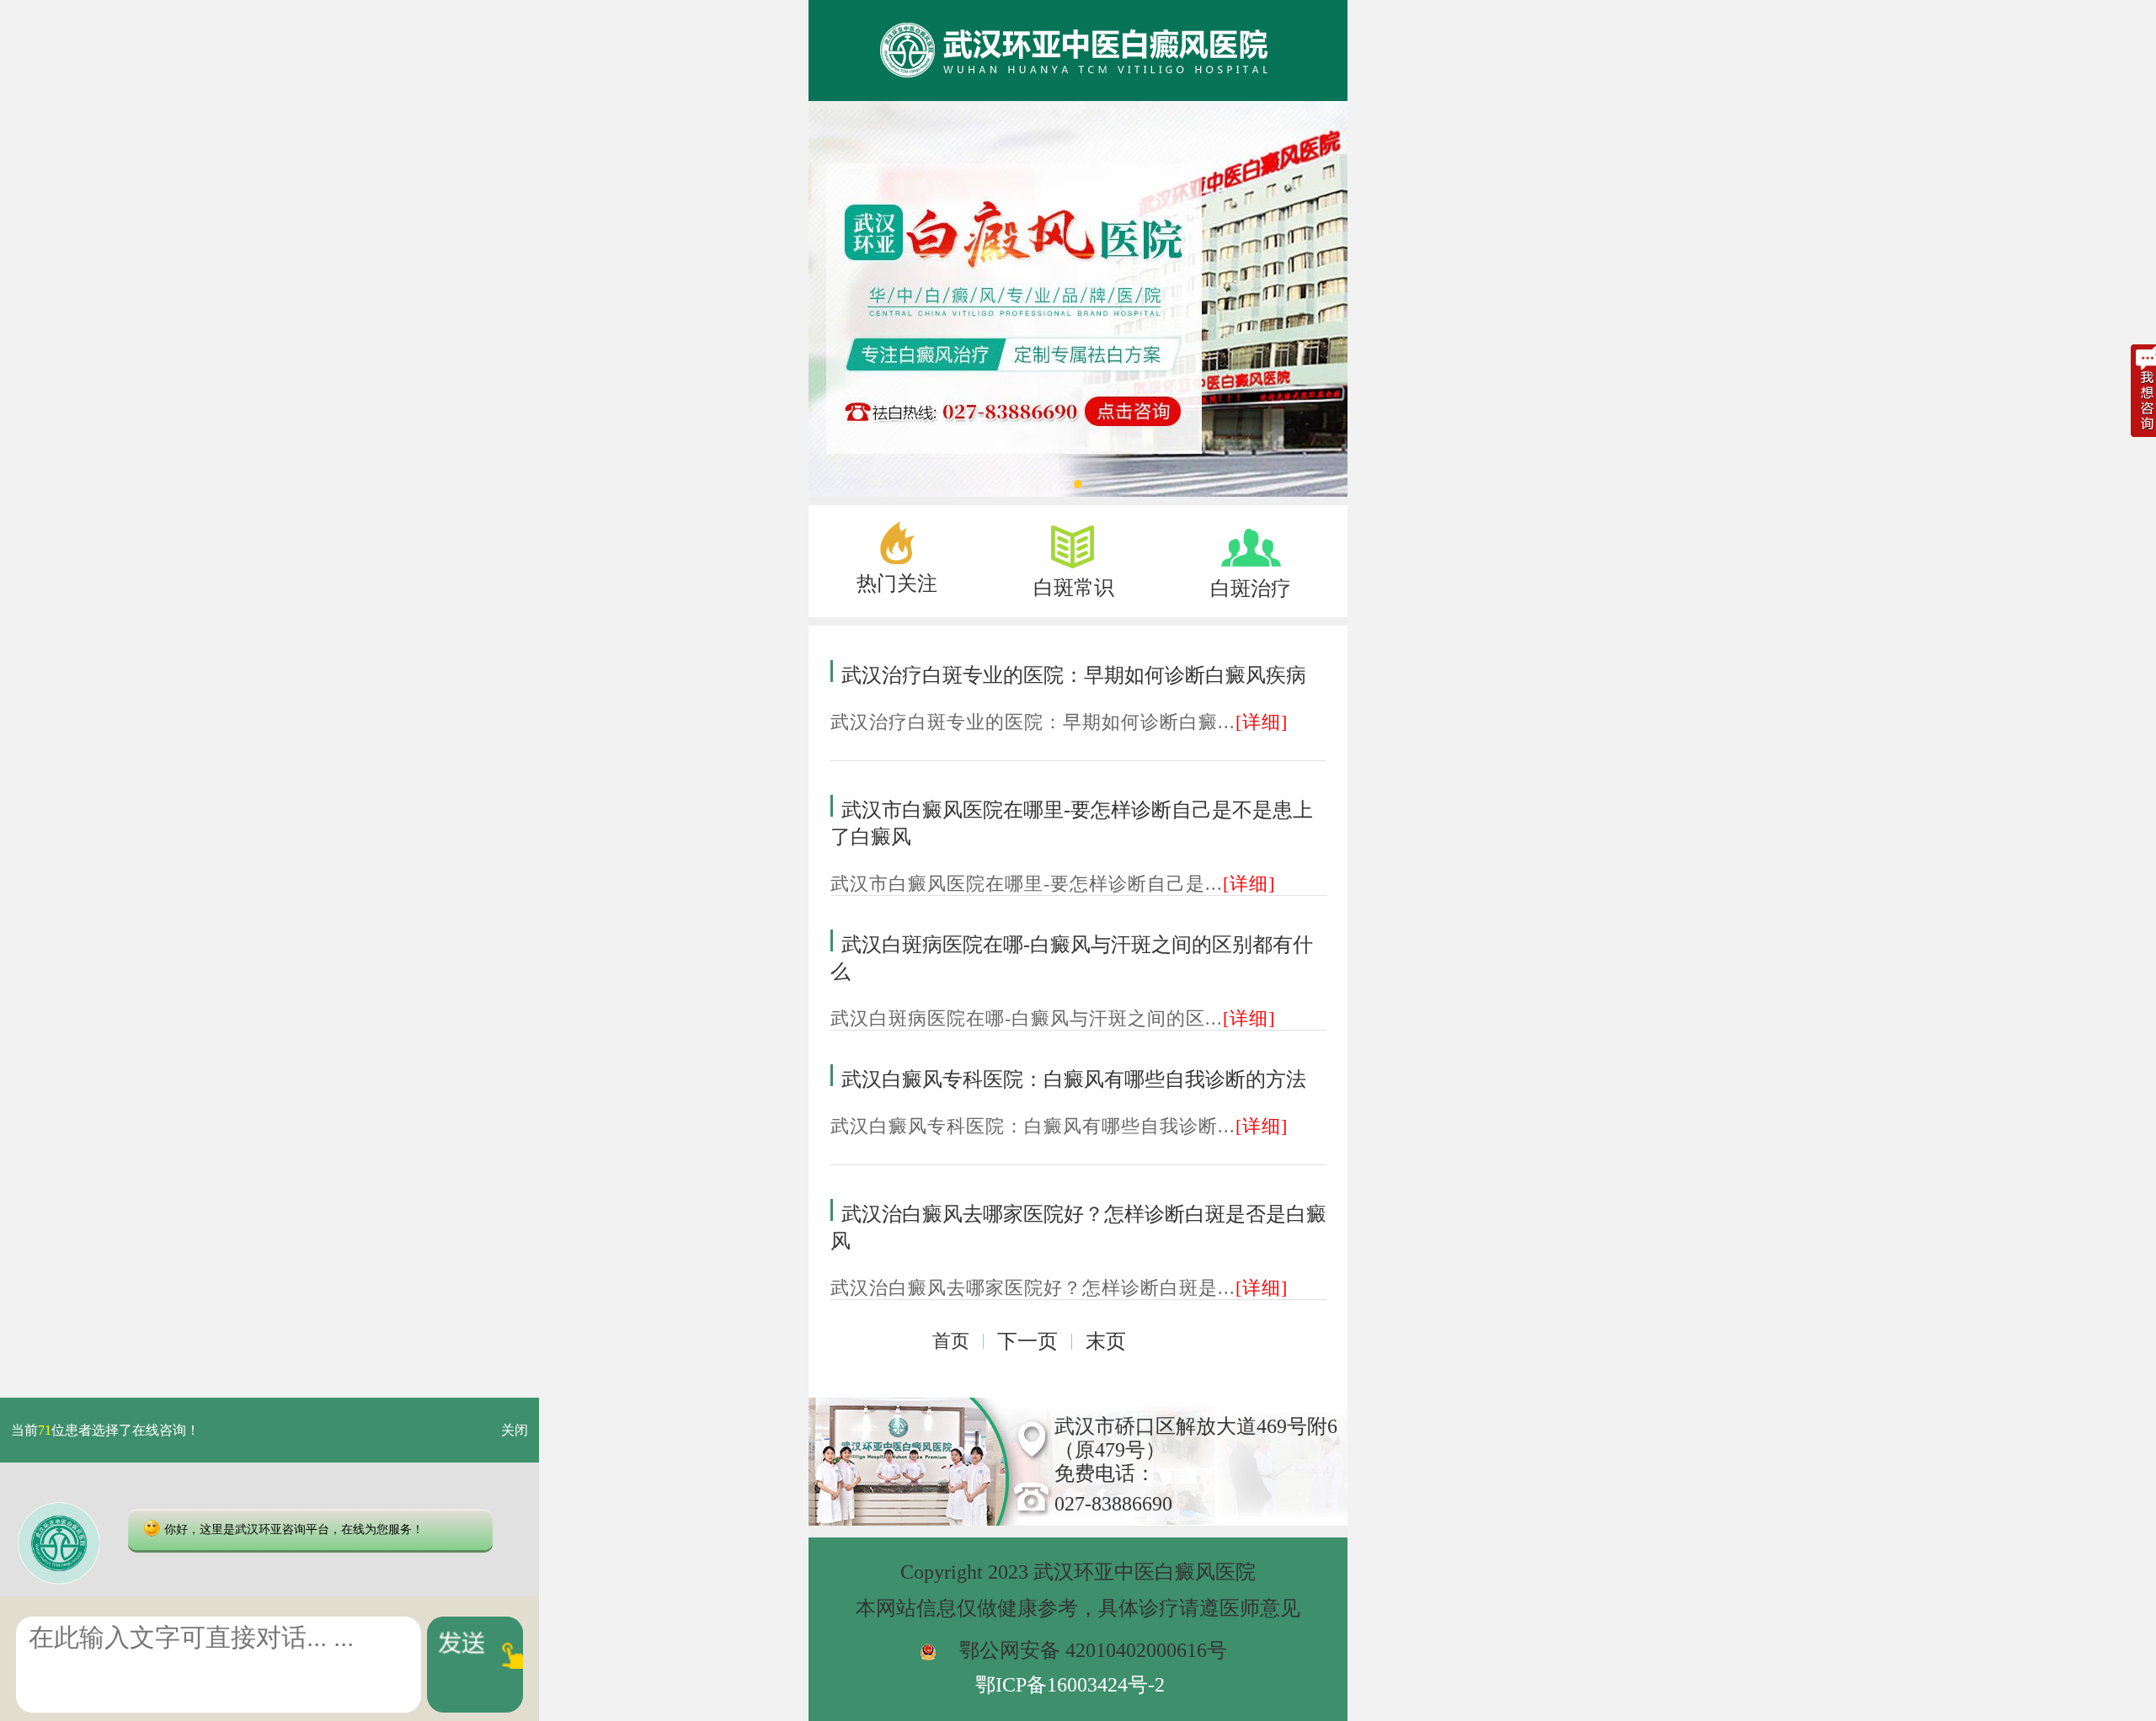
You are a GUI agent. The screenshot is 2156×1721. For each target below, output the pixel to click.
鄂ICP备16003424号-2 (1070, 1685)
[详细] (1262, 722)
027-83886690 (1113, 1504)
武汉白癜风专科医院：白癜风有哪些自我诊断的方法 (1074, 1079)
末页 (1106, 1341)
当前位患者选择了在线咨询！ (105, 1430)
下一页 (1027, 1341)
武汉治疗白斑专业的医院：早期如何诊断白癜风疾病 (1074, 675)
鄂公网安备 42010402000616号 (1093, 1650)
